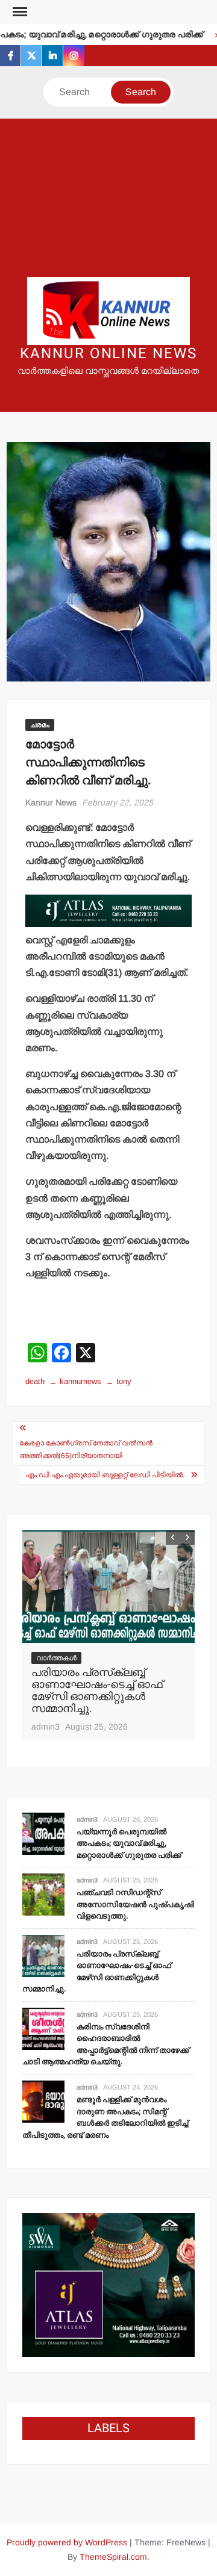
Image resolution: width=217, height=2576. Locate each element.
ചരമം (40, 725)
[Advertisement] (108, 198)
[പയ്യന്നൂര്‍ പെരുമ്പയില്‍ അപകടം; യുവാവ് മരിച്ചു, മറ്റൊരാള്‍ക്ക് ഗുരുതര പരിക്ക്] (43, 1833)
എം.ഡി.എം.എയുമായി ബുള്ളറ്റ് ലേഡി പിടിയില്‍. (105, 1475)
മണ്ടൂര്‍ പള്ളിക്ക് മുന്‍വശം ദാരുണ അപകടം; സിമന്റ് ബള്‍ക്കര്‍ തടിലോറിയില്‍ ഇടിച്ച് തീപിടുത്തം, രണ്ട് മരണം (105, 2117)
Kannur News (51, 802)
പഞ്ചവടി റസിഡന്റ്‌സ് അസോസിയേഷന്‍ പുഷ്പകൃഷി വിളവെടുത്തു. (135, 1904)
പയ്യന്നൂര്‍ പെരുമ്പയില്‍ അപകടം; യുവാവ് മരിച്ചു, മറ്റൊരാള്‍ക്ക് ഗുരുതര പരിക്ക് (129, 1843)
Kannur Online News (108, 354)
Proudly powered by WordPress (67, 2542)
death (35, 1381)
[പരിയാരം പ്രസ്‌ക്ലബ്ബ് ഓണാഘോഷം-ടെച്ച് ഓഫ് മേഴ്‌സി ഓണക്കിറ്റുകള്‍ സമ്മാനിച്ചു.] (109, 1587)
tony (124, 1381)
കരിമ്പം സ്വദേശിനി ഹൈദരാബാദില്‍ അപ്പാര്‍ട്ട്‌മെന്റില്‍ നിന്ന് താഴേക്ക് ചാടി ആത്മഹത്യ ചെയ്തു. (106, 2044)
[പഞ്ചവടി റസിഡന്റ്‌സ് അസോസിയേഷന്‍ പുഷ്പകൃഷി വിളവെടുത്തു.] (43, 1894)
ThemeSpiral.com (113, 2557)
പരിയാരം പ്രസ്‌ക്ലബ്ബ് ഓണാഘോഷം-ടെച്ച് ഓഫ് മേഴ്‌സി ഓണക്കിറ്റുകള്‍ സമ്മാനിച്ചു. (97, 1690)
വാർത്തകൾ (56, 1658)
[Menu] (19, 12)
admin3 (46, 1727)
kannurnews (80, 1381)
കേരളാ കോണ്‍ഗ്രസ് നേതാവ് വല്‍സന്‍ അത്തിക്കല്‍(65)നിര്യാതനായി (86, 1449)
